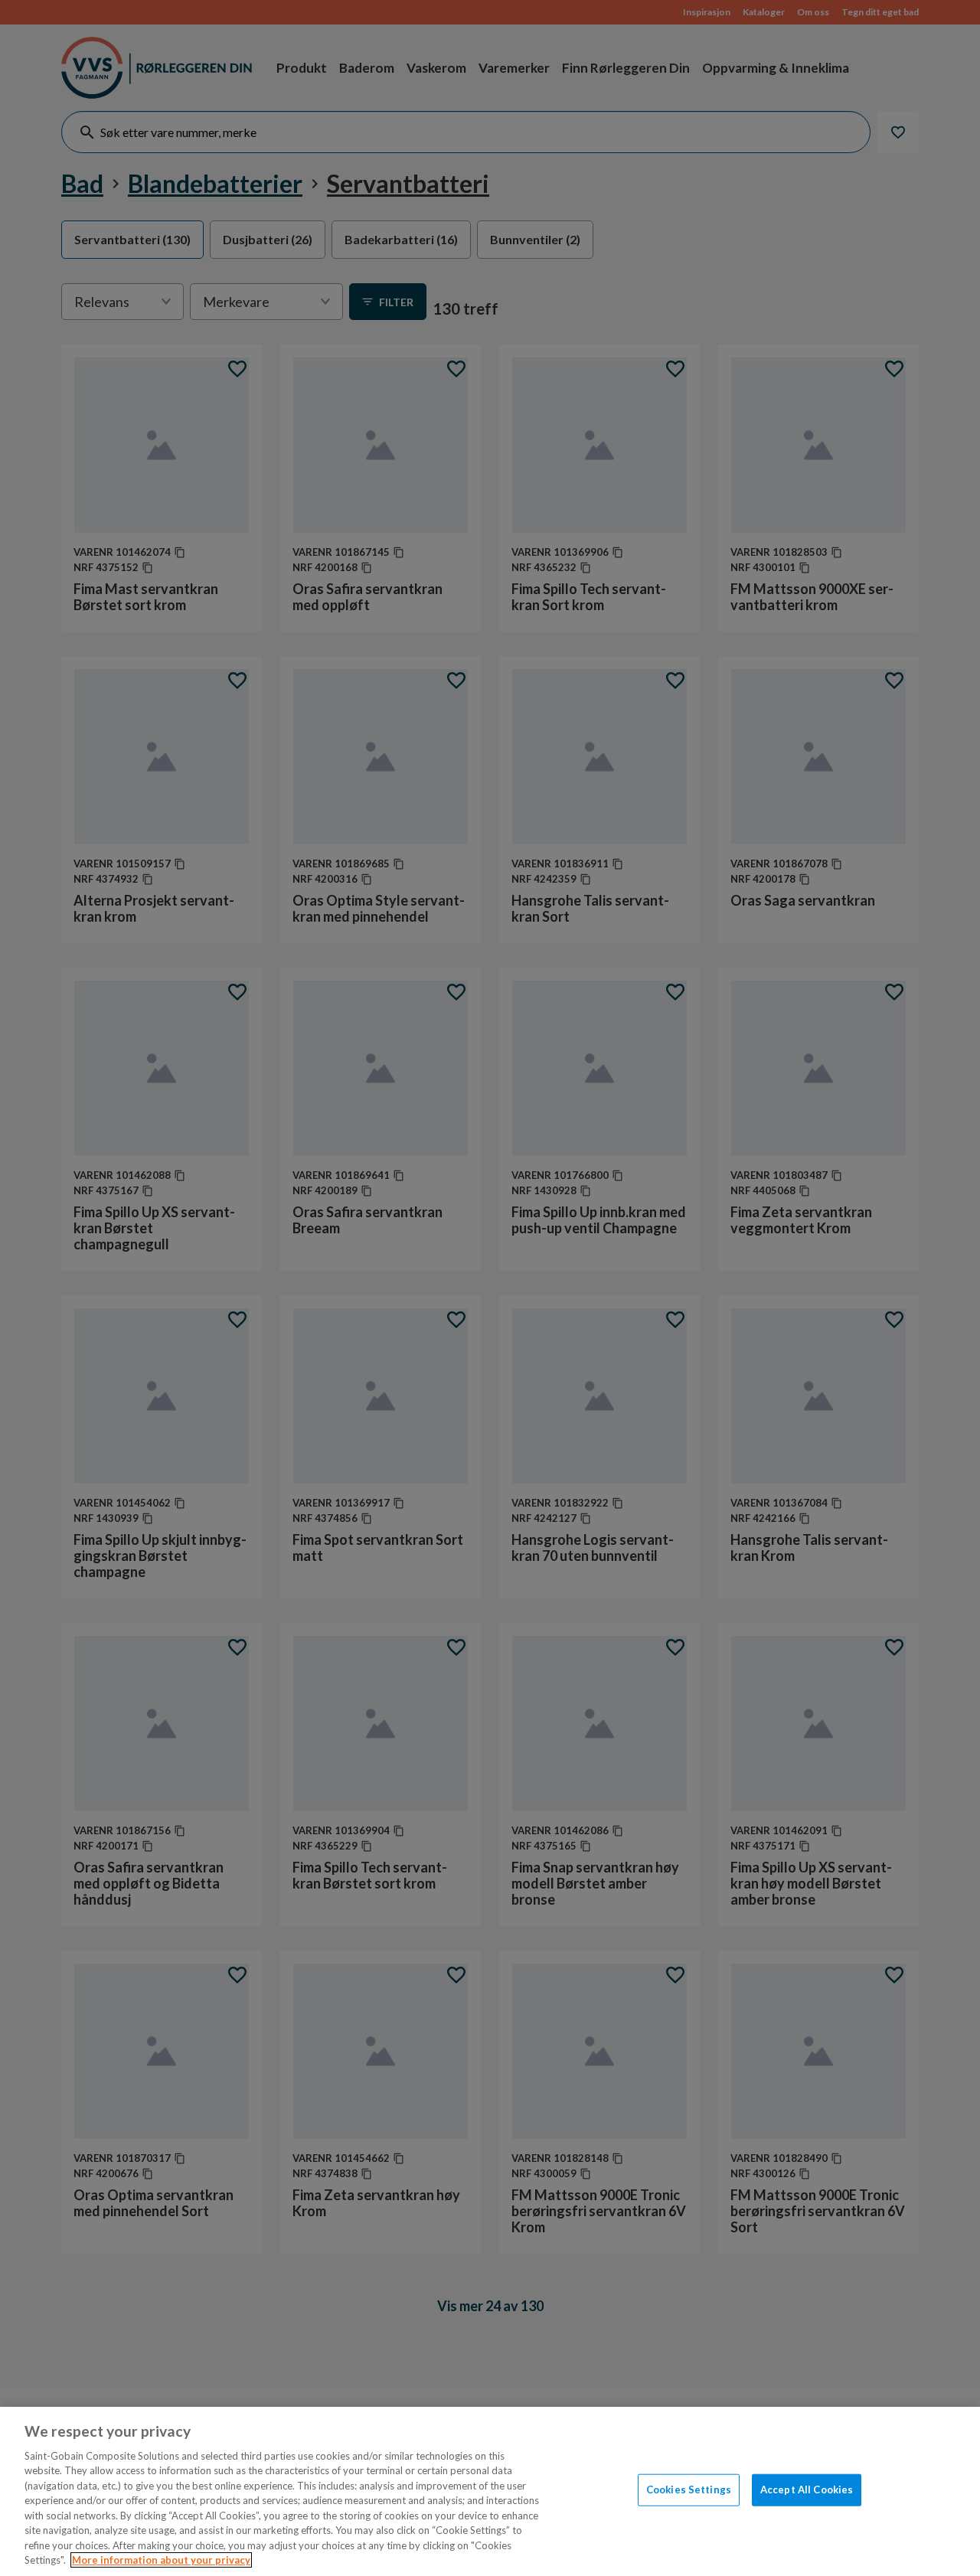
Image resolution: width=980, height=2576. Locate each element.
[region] (490, 2491)
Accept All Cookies (807, 2489)
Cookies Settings (689, 2489)
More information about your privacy (161, 2560)
